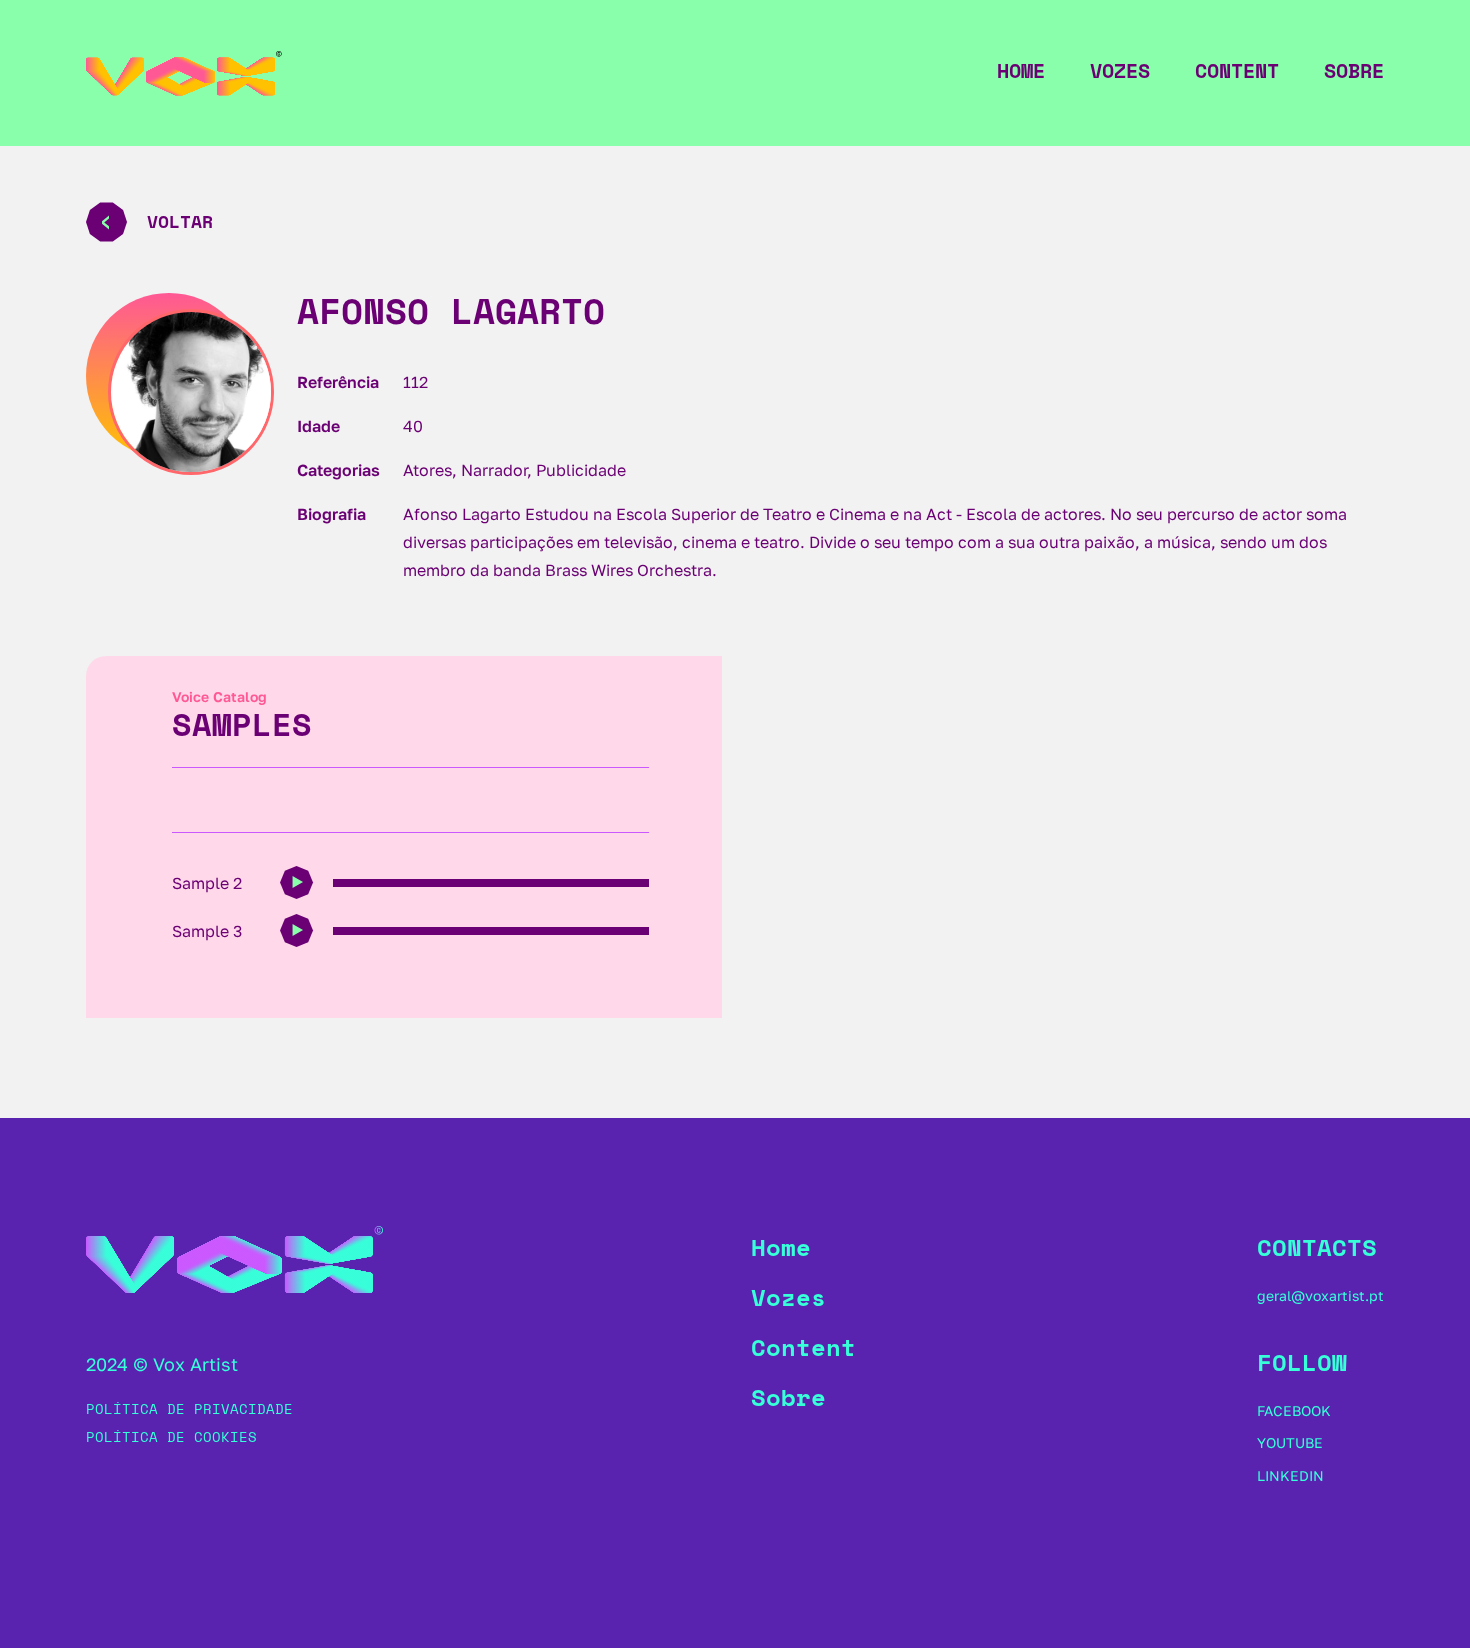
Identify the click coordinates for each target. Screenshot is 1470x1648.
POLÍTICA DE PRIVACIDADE (189, 1408)
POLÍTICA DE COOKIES (171, 1436)
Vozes (1120, 71)
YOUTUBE (1290, 1442)
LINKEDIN (1290, 1475)
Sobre (1354, 71)
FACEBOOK (1294, 1410)
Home (1021, 71)
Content (1237, 71)
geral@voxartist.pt (1320, 1295)
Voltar (180, 221)
